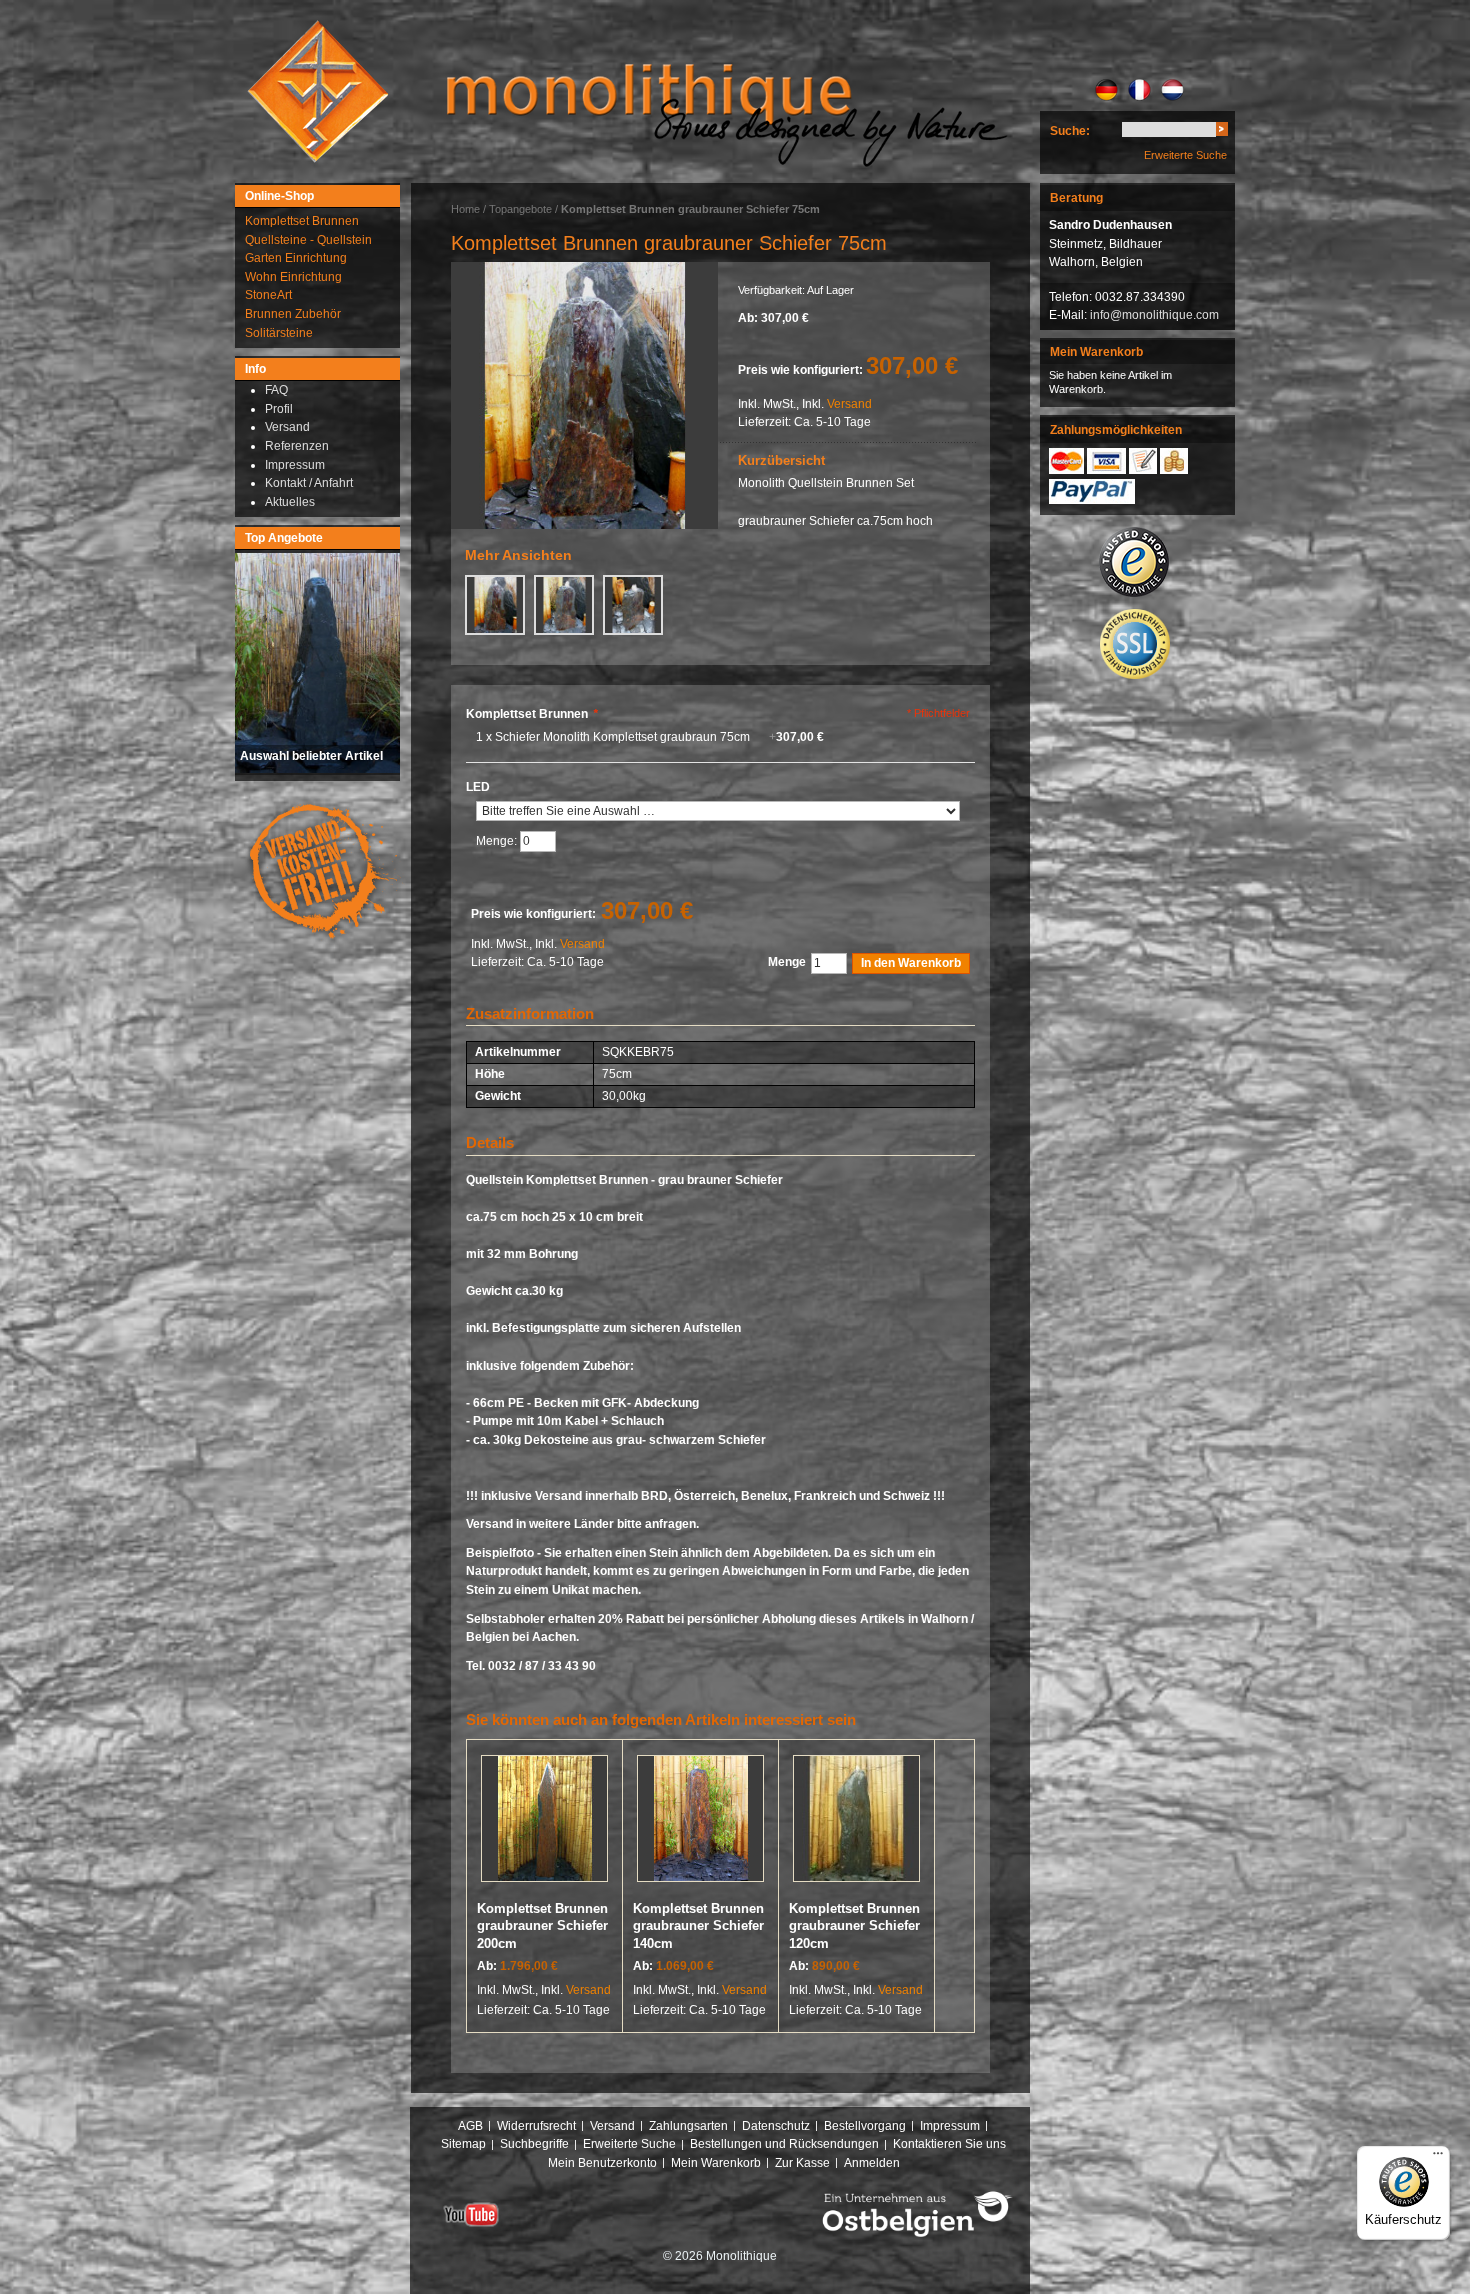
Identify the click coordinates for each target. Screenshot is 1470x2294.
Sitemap (463, 2144)
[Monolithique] (318, 91)
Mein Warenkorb (716, 2163)
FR (1139, 90)
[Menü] (1438, 2158)
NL (1172, 90)
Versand (849, 404)
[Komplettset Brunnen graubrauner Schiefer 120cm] (856, 1822)
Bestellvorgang (865, 2126)
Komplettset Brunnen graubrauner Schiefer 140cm (698, 1926)
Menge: (498, 842)
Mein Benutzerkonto (602, 2163)
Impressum (950, 2126)
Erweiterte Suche (1185, 155)
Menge (787, 962)
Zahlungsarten (688, 2126)
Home (465, 209)
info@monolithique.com (1154, 315)
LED (478, 787)
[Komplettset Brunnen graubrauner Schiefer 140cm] (700, 1822)
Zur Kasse (802, 2163)
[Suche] (1222, 132)
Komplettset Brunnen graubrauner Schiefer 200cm (542, 1926)
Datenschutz (776, 2126)
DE (1106, 90)
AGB (470, 2126)
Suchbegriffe (534, 2144)
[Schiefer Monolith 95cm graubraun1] (584, 395)
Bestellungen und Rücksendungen (784, 2144)
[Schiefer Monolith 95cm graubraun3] (633, 605)
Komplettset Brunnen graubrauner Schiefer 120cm (854, 1926)
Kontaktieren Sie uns (949, 2144)
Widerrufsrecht (536, 2126)
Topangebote (520, 209)
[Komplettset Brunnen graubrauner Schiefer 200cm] (544, 1822)
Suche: (1070, 131)
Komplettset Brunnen (532, 714)
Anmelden (872, 2163)
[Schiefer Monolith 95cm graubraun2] (564, 605)
